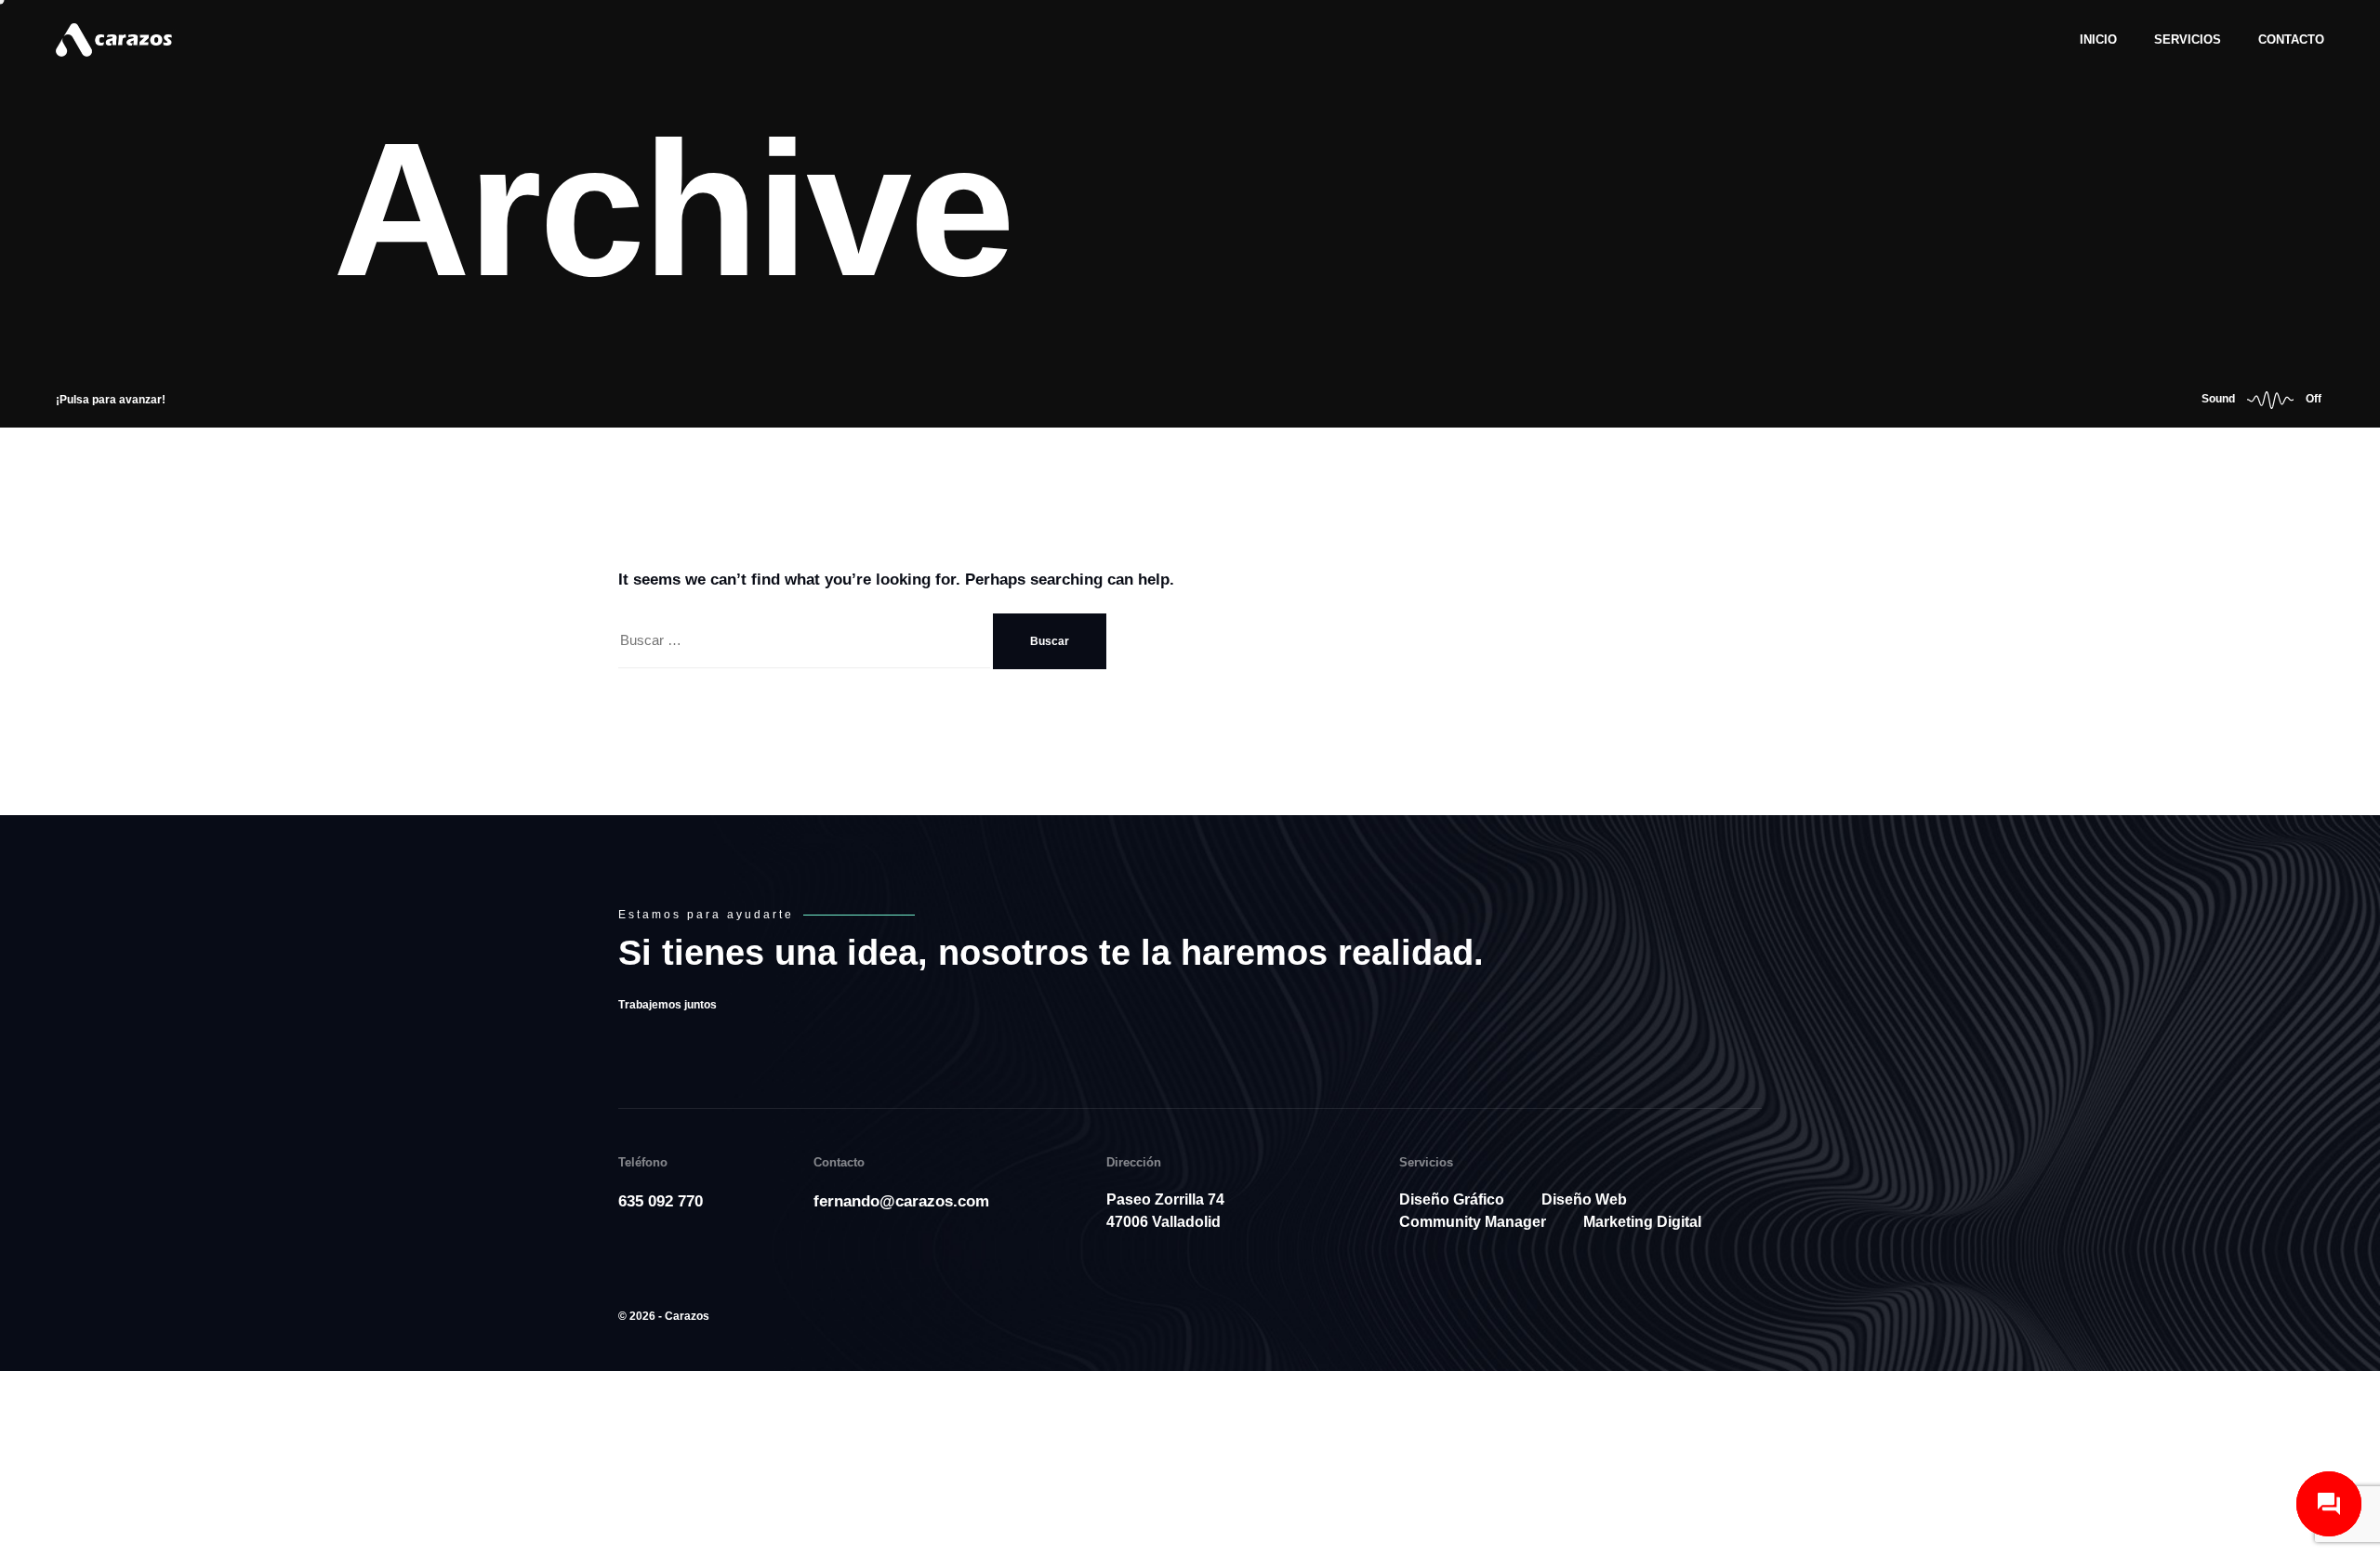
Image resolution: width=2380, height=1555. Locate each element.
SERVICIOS (2188, 40)
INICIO (2098, 40)
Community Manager (1473, 1230)
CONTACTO (2291, 40)
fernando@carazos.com (901, 1210)
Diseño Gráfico (1452, 1208)
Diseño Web (1584, 1208)
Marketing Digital (1642, 1230)
